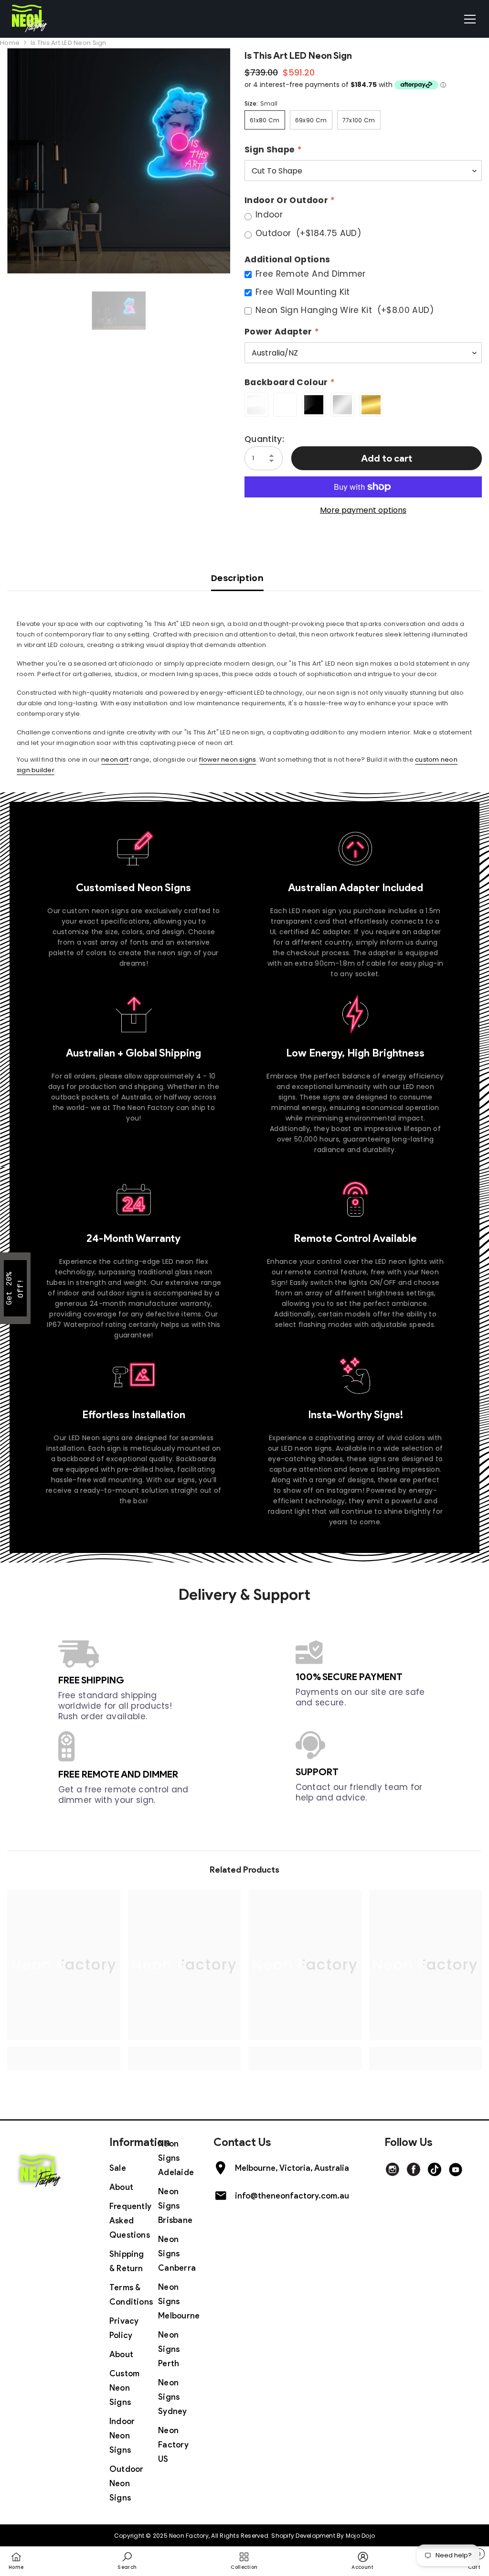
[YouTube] (456, 2169)
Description (237, 578)
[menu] (470, 19)
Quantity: (264, 439)
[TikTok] (435, 2169)
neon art (115, 760)
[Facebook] (414, 2169)
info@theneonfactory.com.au (292, 2196)
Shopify (283, 2536)
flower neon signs (228, 760)
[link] (64, 2053)
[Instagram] (393, 2169)
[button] (15, 1288)
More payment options (363, 510)
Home (10, 43)
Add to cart (387, 458)
